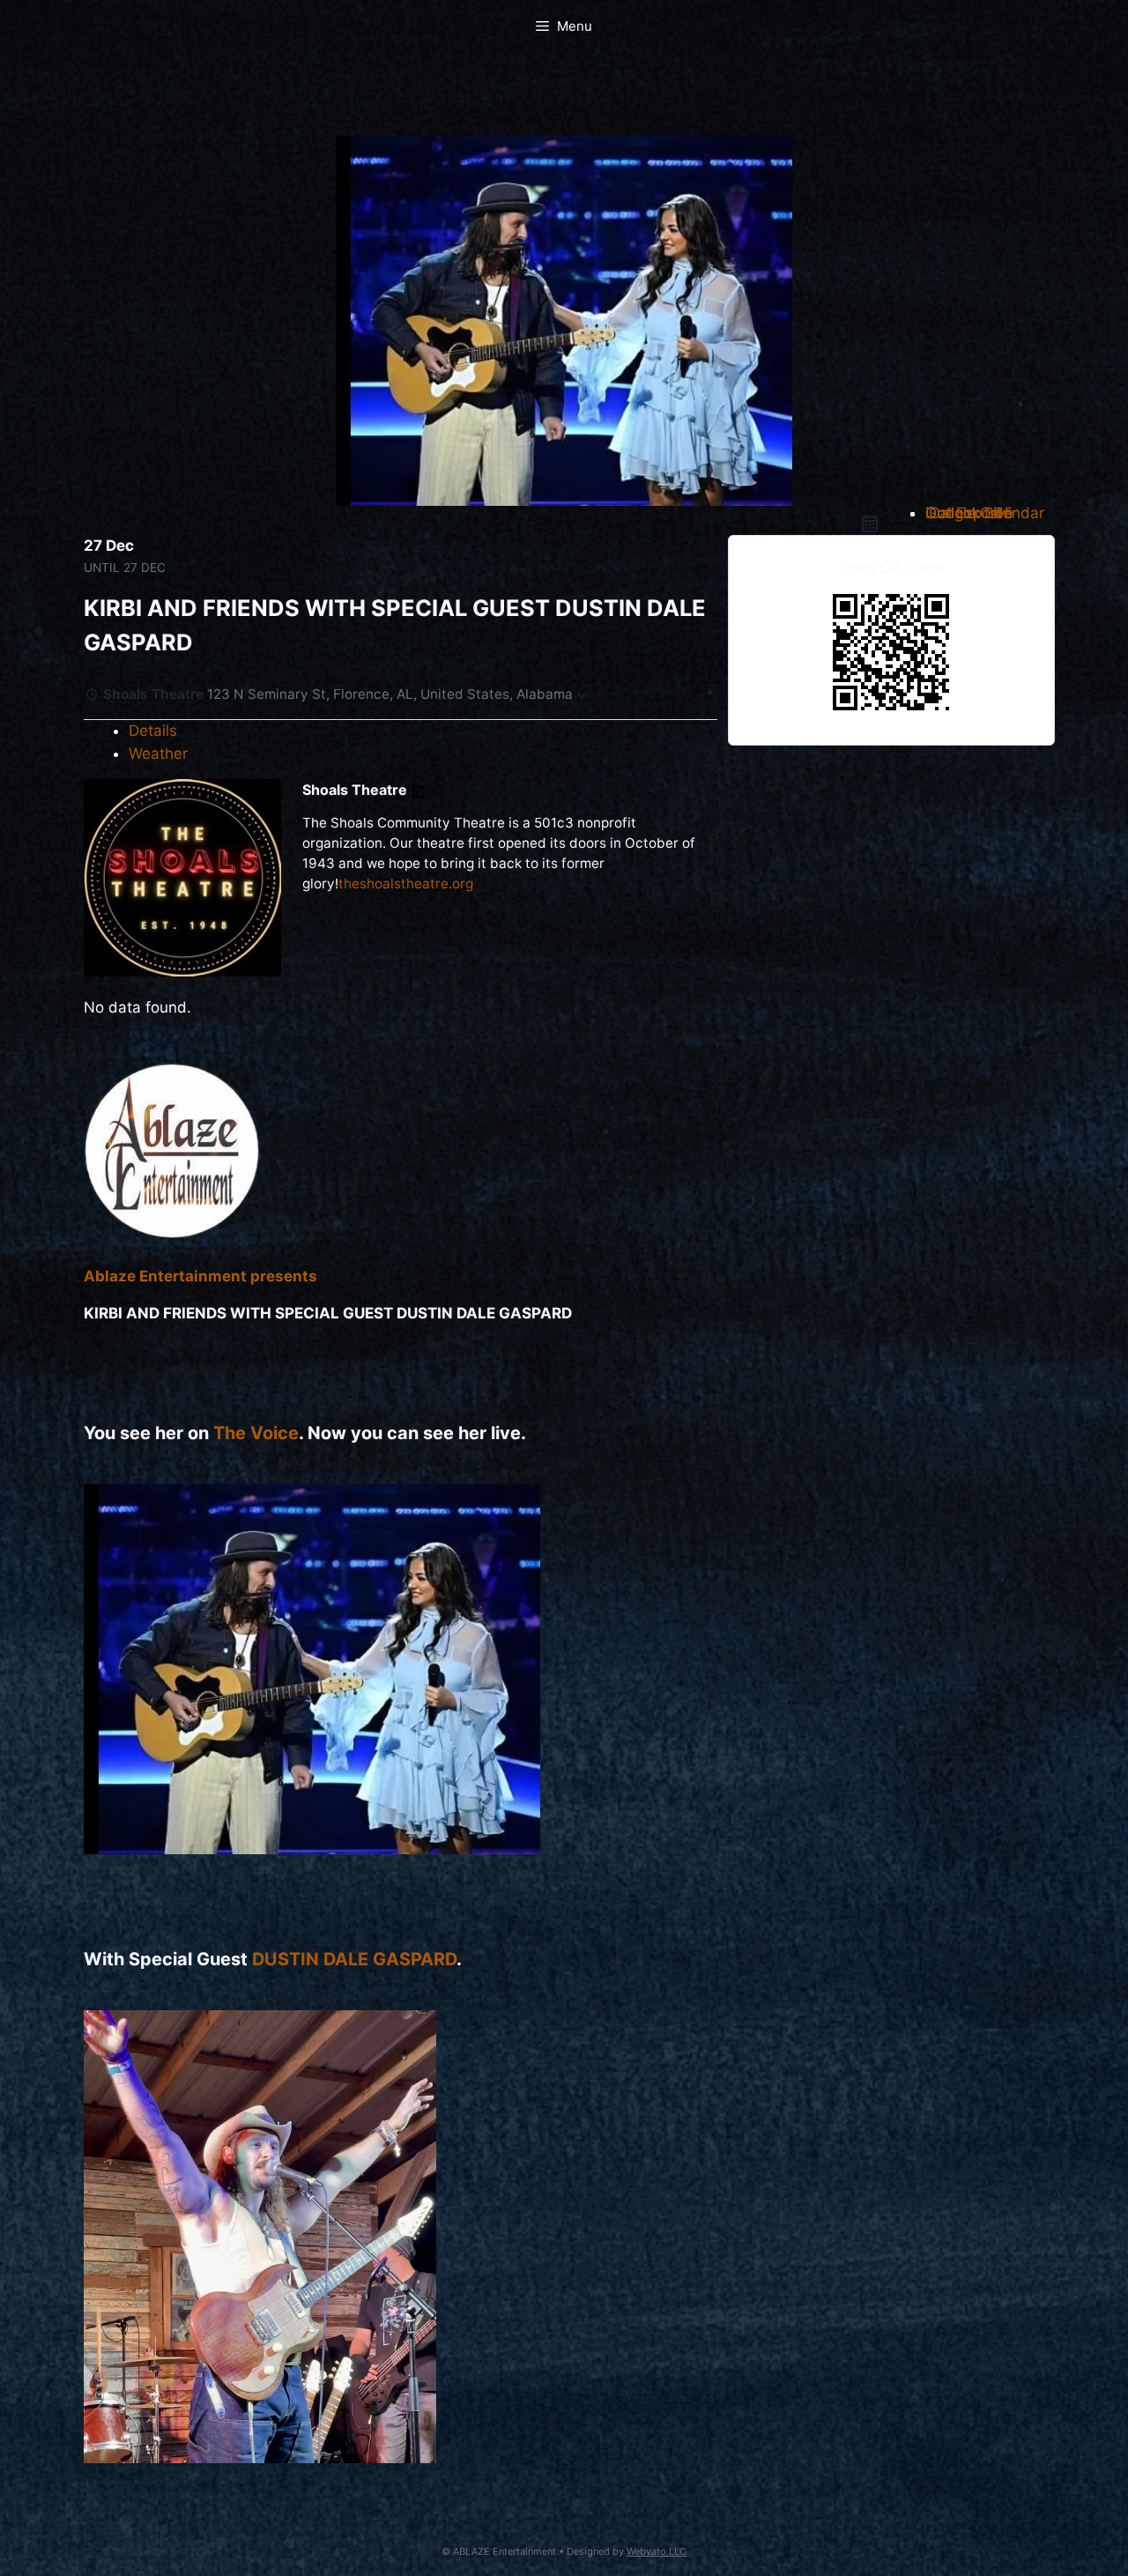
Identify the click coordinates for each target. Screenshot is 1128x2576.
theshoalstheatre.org (406, 883)
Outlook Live (969, 513)
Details (153, 731)
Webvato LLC (657, 2551)
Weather (158, 753)
